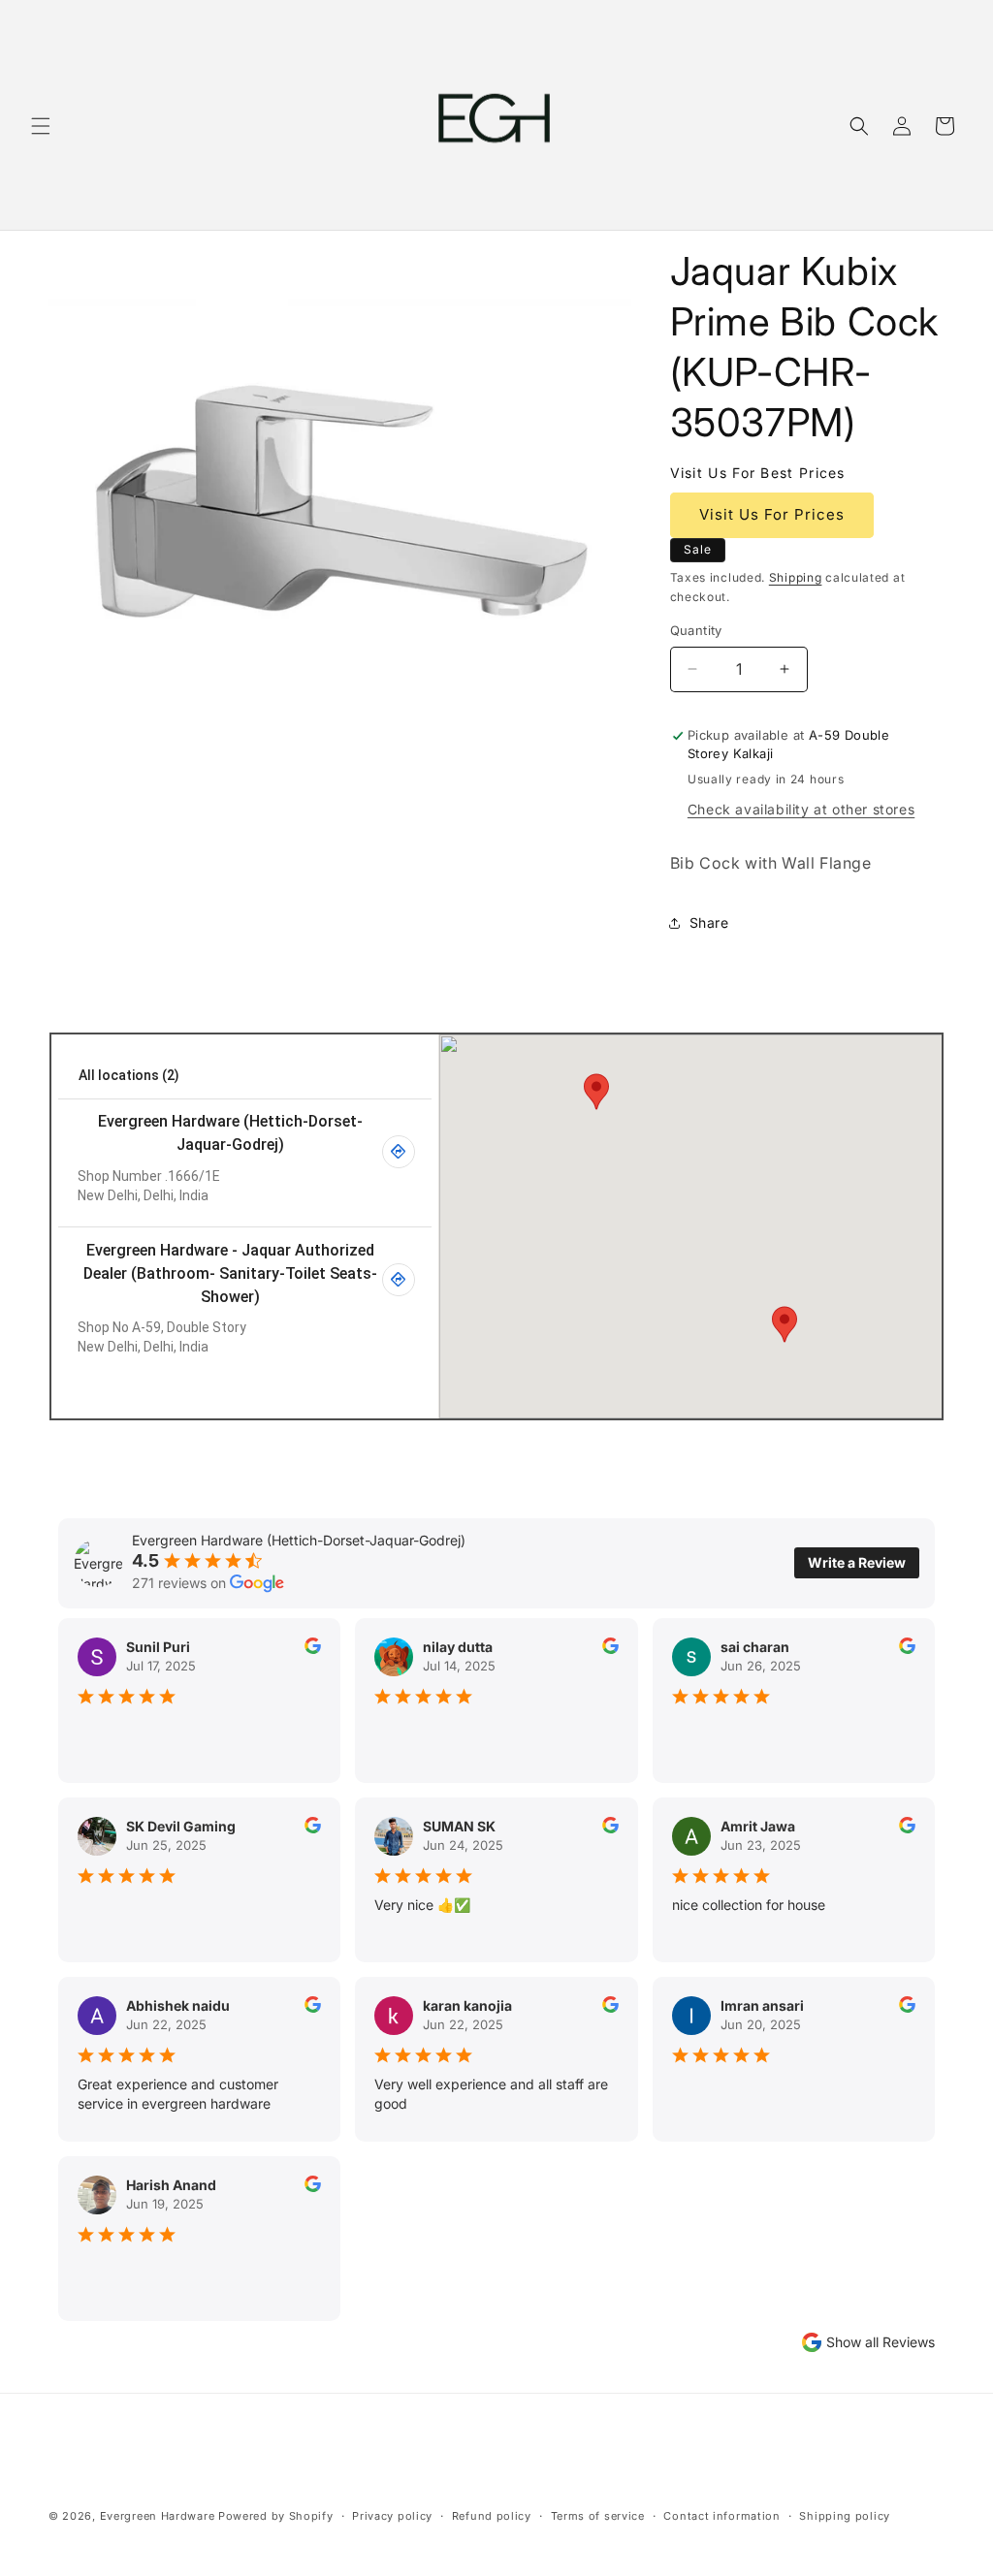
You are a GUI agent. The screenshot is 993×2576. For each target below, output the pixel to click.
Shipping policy (845, 2516)
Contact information (721, 2516)
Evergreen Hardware (158, 2516)
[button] (41, 126)
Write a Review (857, 1562)
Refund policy (492, 2516)
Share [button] (709, 922)
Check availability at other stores (801, 809)
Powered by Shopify (276, 2516)
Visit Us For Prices (772, 514)
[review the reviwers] (313, 1649)
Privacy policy (392, 2516)
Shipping (796, 577)
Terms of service (598, 2516)
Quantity (696, 630)
